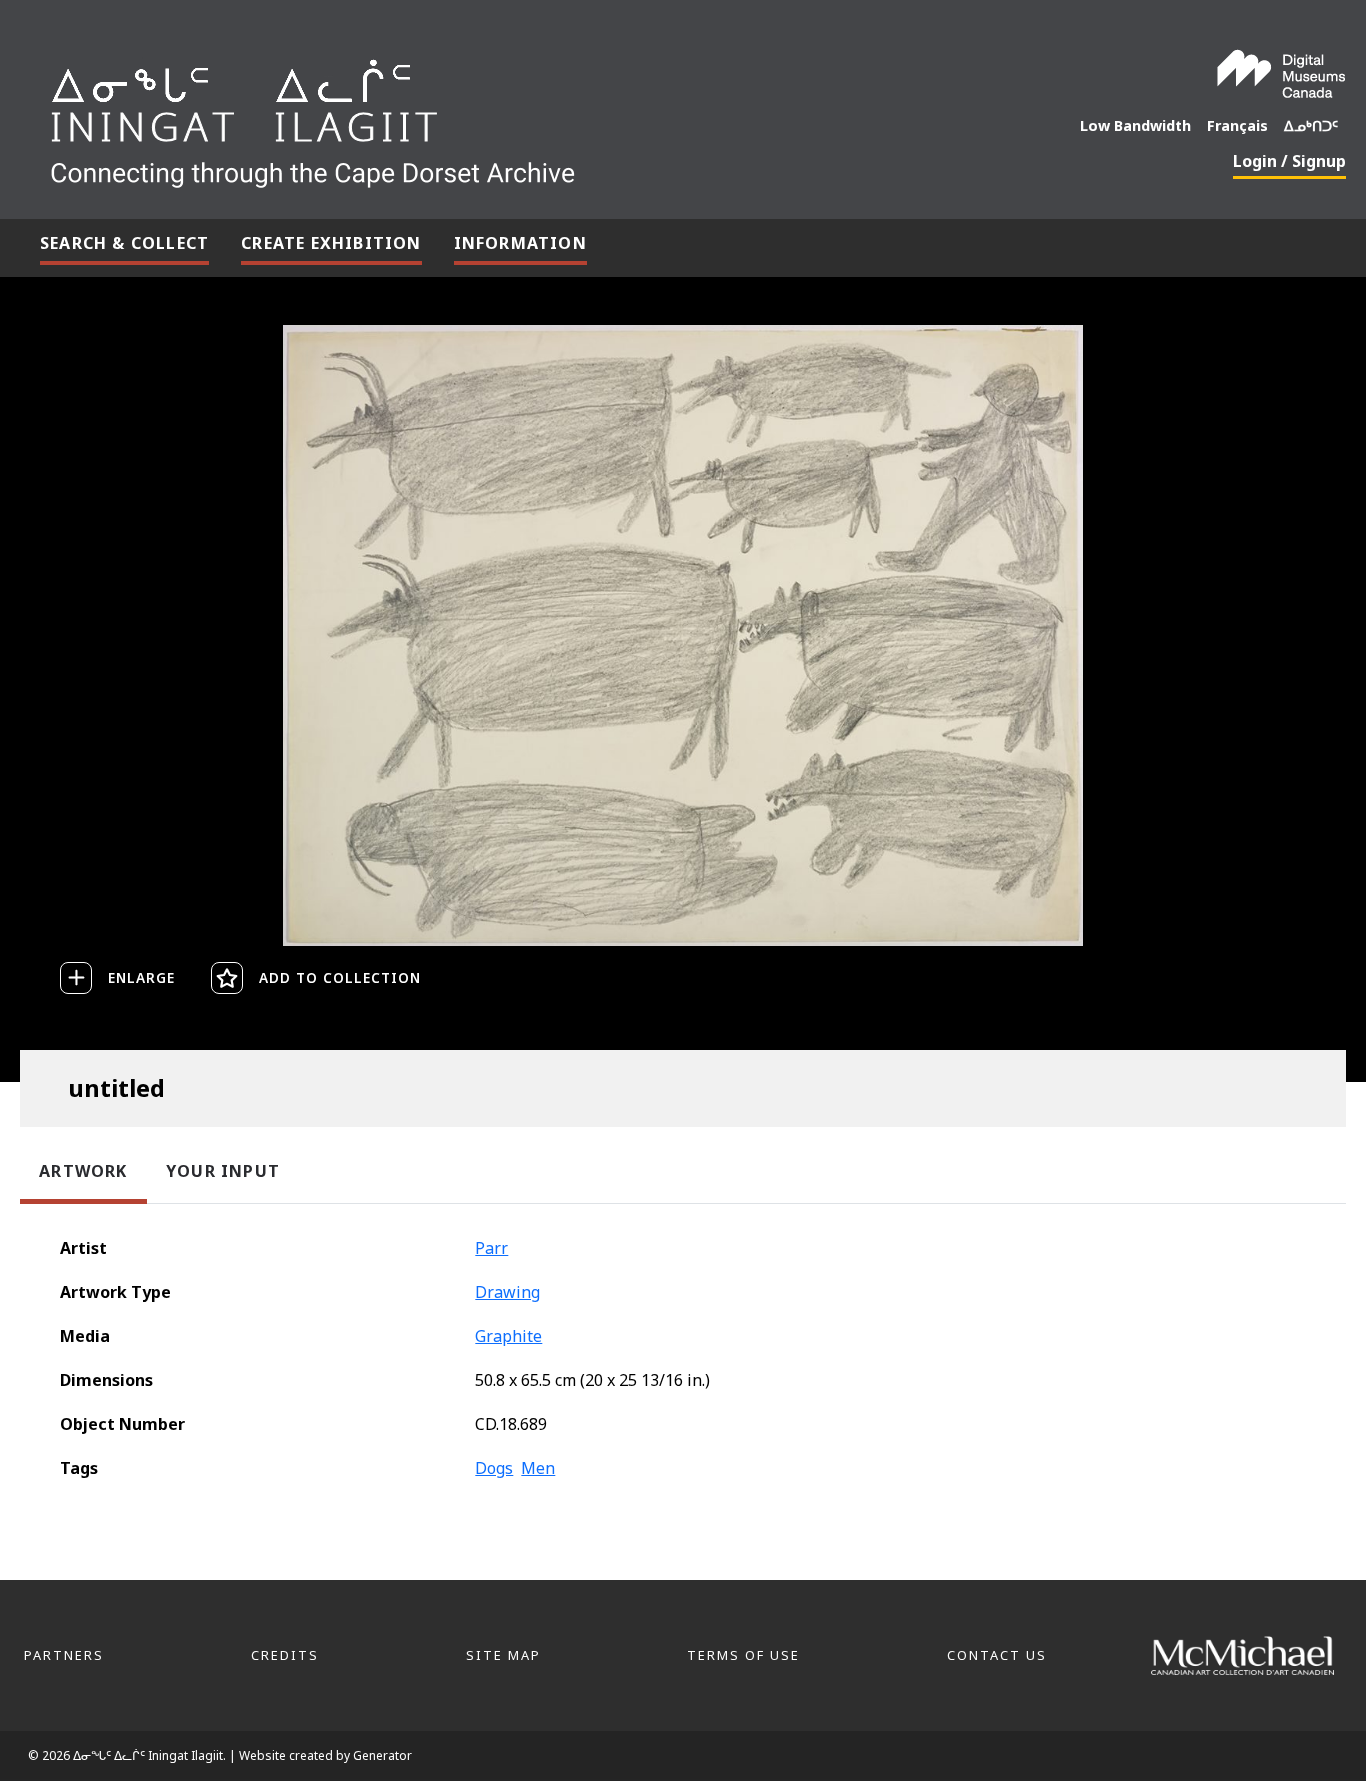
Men (538, 1468)
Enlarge (141, 977)
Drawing (507, 1292)
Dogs (494, 1468)
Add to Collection (340, 977)
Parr (491, 1248)
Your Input (223, 1171)
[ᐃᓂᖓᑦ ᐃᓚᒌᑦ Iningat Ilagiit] (462, 116)
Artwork (83, 1171)
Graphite (508, 1336)
